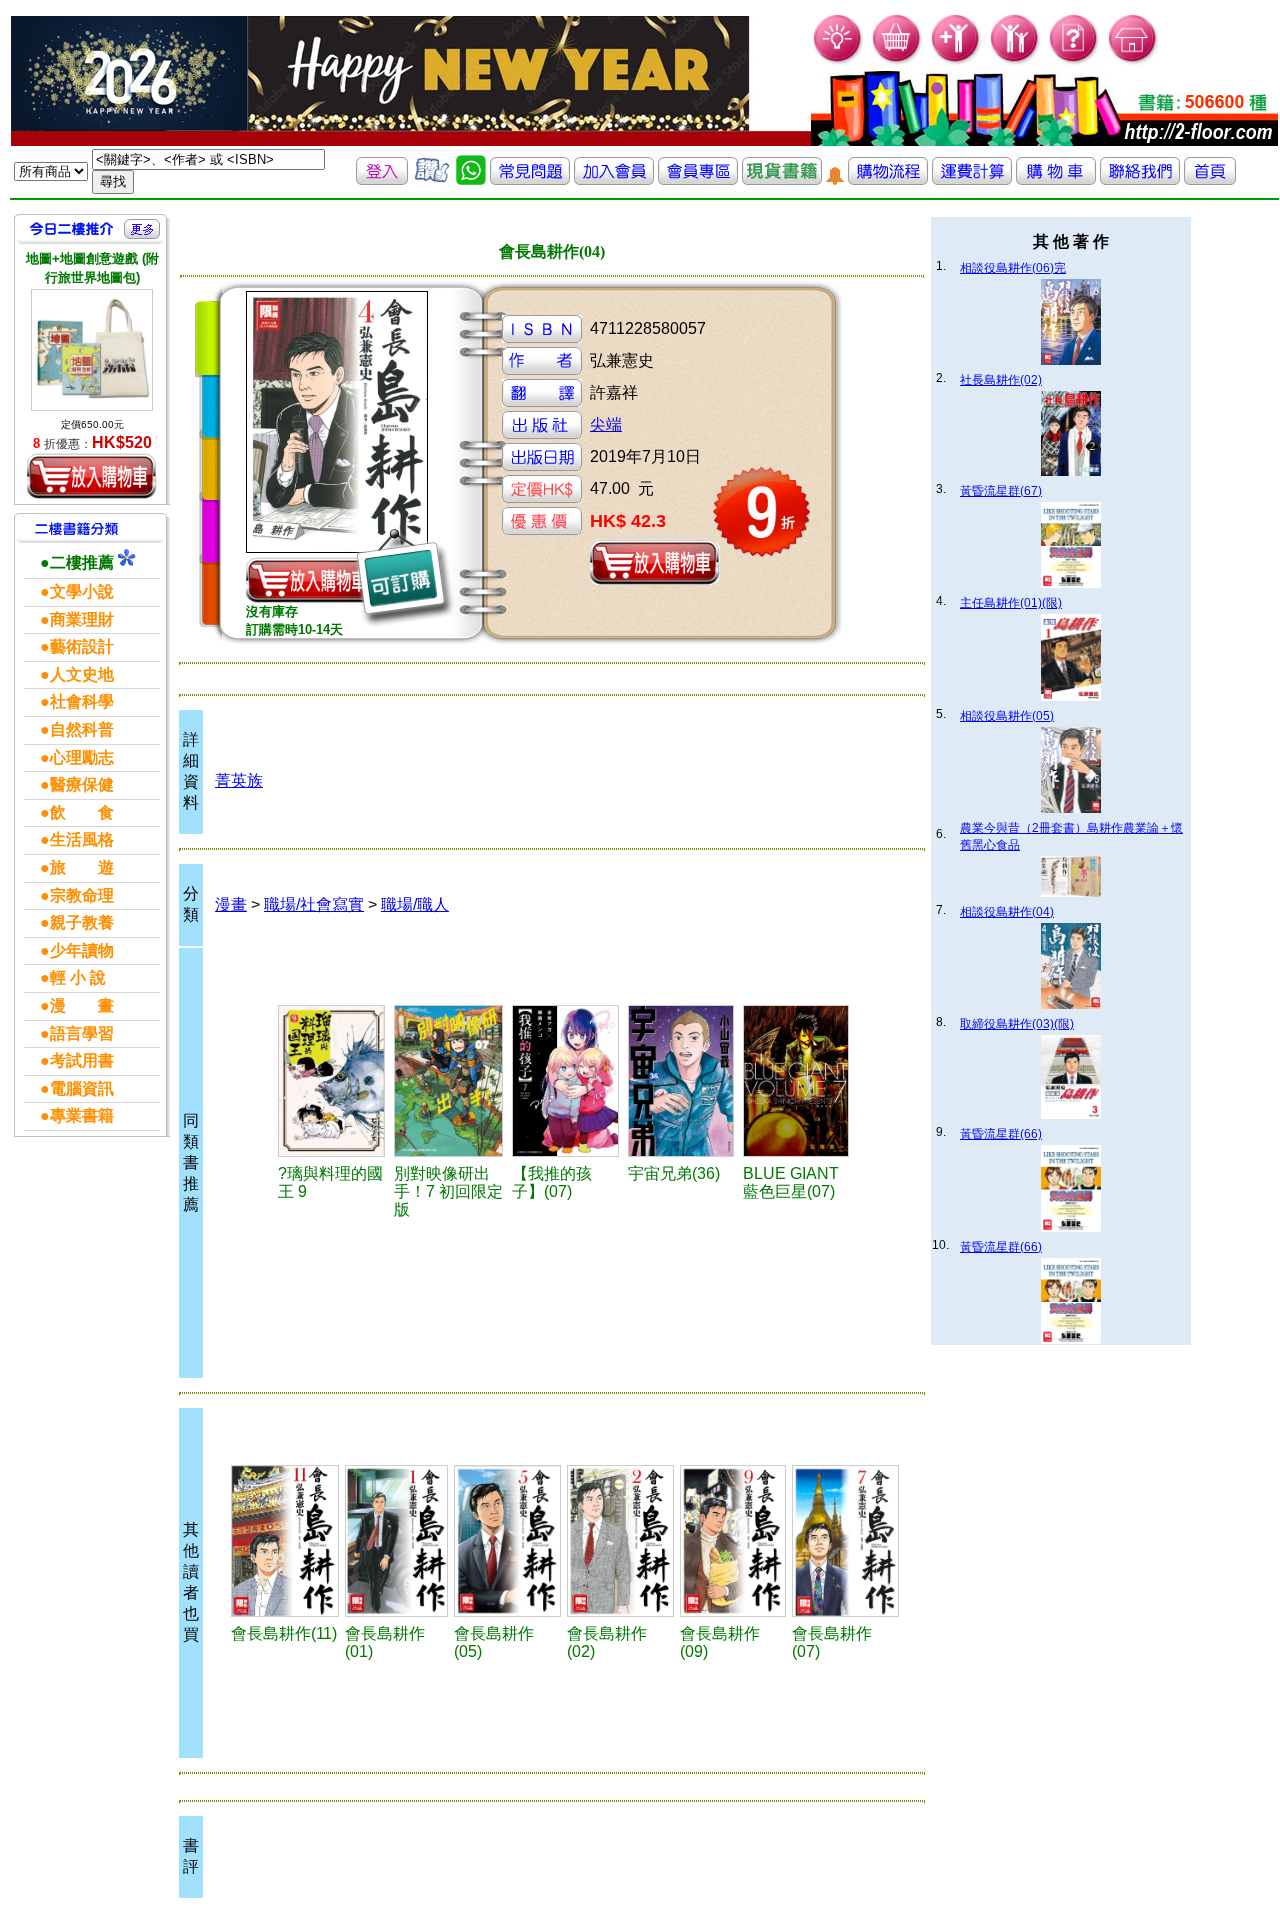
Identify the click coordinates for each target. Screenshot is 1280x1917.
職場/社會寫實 (314, 904)
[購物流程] (888, 179)
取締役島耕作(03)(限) (1017, 1024)
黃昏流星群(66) (1001, 1134)
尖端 (606, 424)
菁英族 (239, 780)
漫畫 (231, 904)
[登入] (382, 179)
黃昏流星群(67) (1001, 491)
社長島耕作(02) (1001, 380)
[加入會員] (956, 60)
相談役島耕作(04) (1007, 912)
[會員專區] (698, 179)
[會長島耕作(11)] (284, 1541)
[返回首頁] (1210, 179)
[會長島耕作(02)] (620, 1541)
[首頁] (1133, 60)
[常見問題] (1074, 60)
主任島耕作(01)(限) (1011, 603)
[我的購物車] (897, 60)
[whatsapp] (471, 179)
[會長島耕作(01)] (396, 1541)
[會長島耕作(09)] (733, 1541)
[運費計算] (972, 179)
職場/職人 (415, 904)
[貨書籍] (782, 179)
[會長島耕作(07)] (845, 1541)
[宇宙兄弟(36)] (682, 1081)
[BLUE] (797, 1081)
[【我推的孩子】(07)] (567, 1081)
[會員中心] (1015, 60)
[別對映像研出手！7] (450, 1081)
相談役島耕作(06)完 (1013, 268)
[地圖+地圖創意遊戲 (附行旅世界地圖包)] (92, 350)
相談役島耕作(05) (1007, 716)
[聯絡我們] (1140, 179)
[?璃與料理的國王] (333, 1081)
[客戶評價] (432, 179)
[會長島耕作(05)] (507, 1541)
